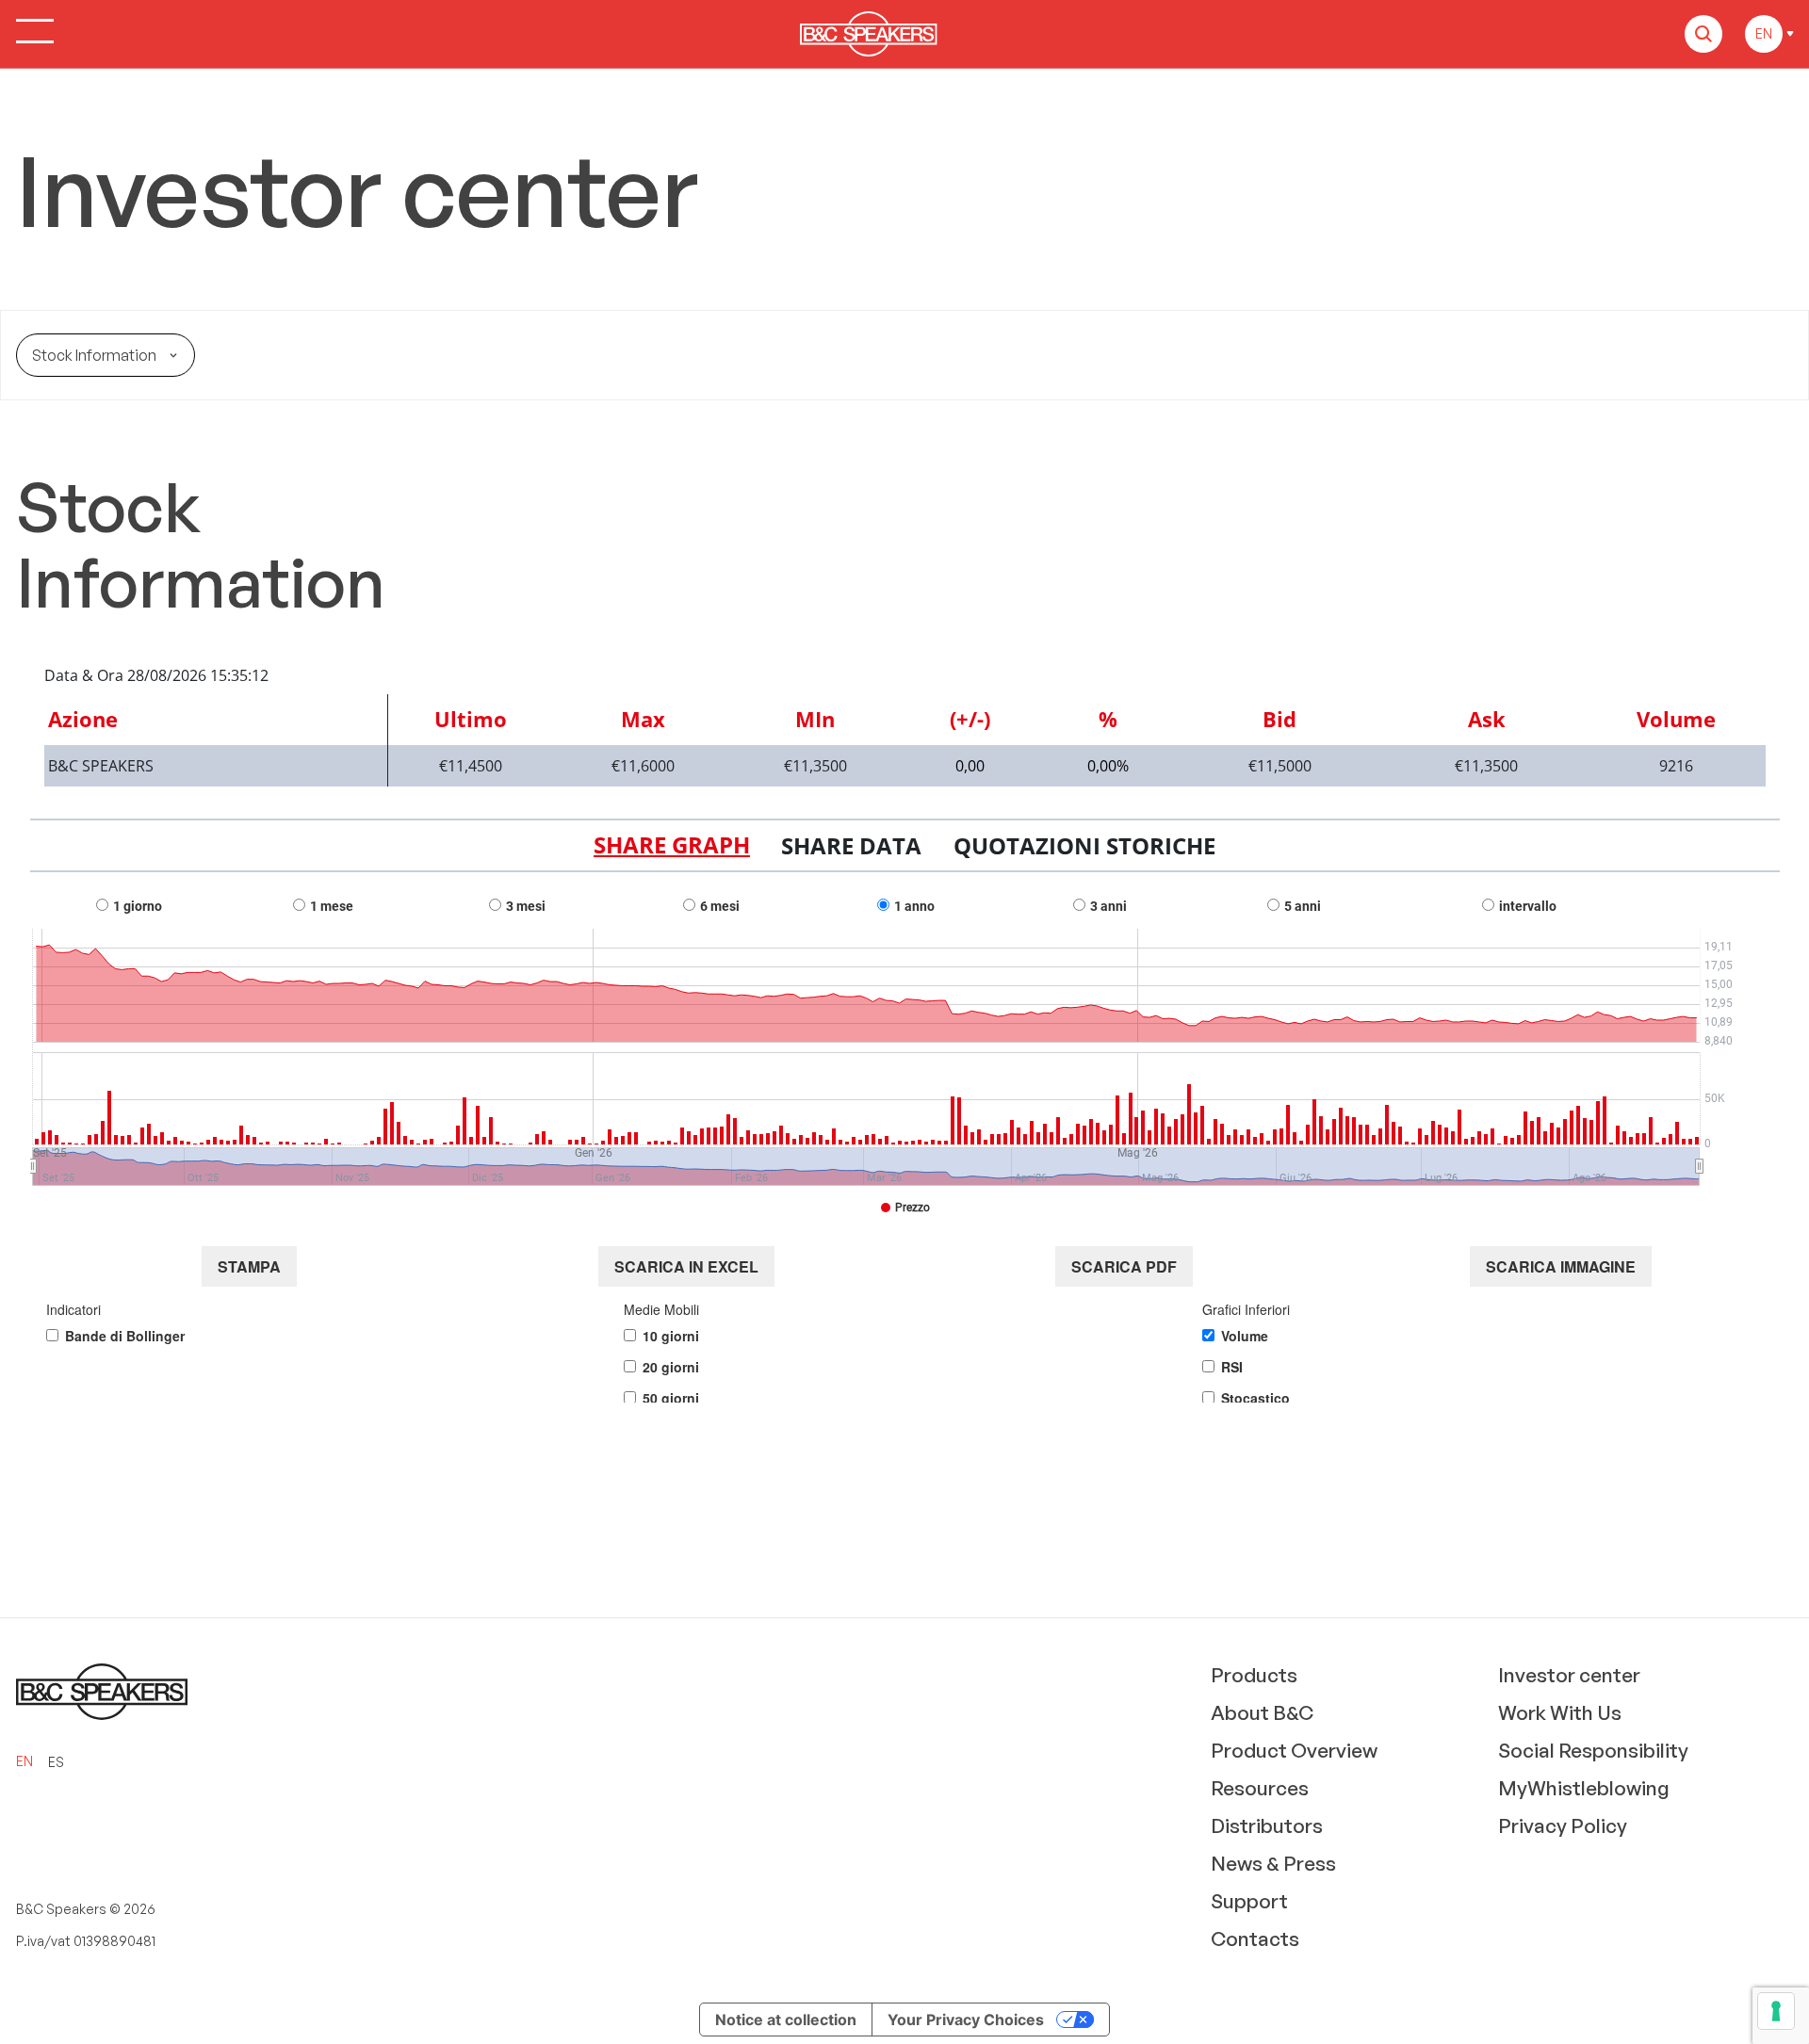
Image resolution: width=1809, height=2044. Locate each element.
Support (1249, 1901)
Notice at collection (786, 2020)
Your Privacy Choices (966, 2020)
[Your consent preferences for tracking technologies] (1776, 2011)
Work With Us (1560, 1712)
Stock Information (94, 355)
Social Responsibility (1593, 1750)
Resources (1260, 1788)
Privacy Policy (1563, 1825)
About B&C (1262, 1712)
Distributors (1267, 1825)
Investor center (1569, 1675)
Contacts (1255, 1939)
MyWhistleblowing (1584, 1788)
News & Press (1273, 1863)
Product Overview (1294, 1750)
